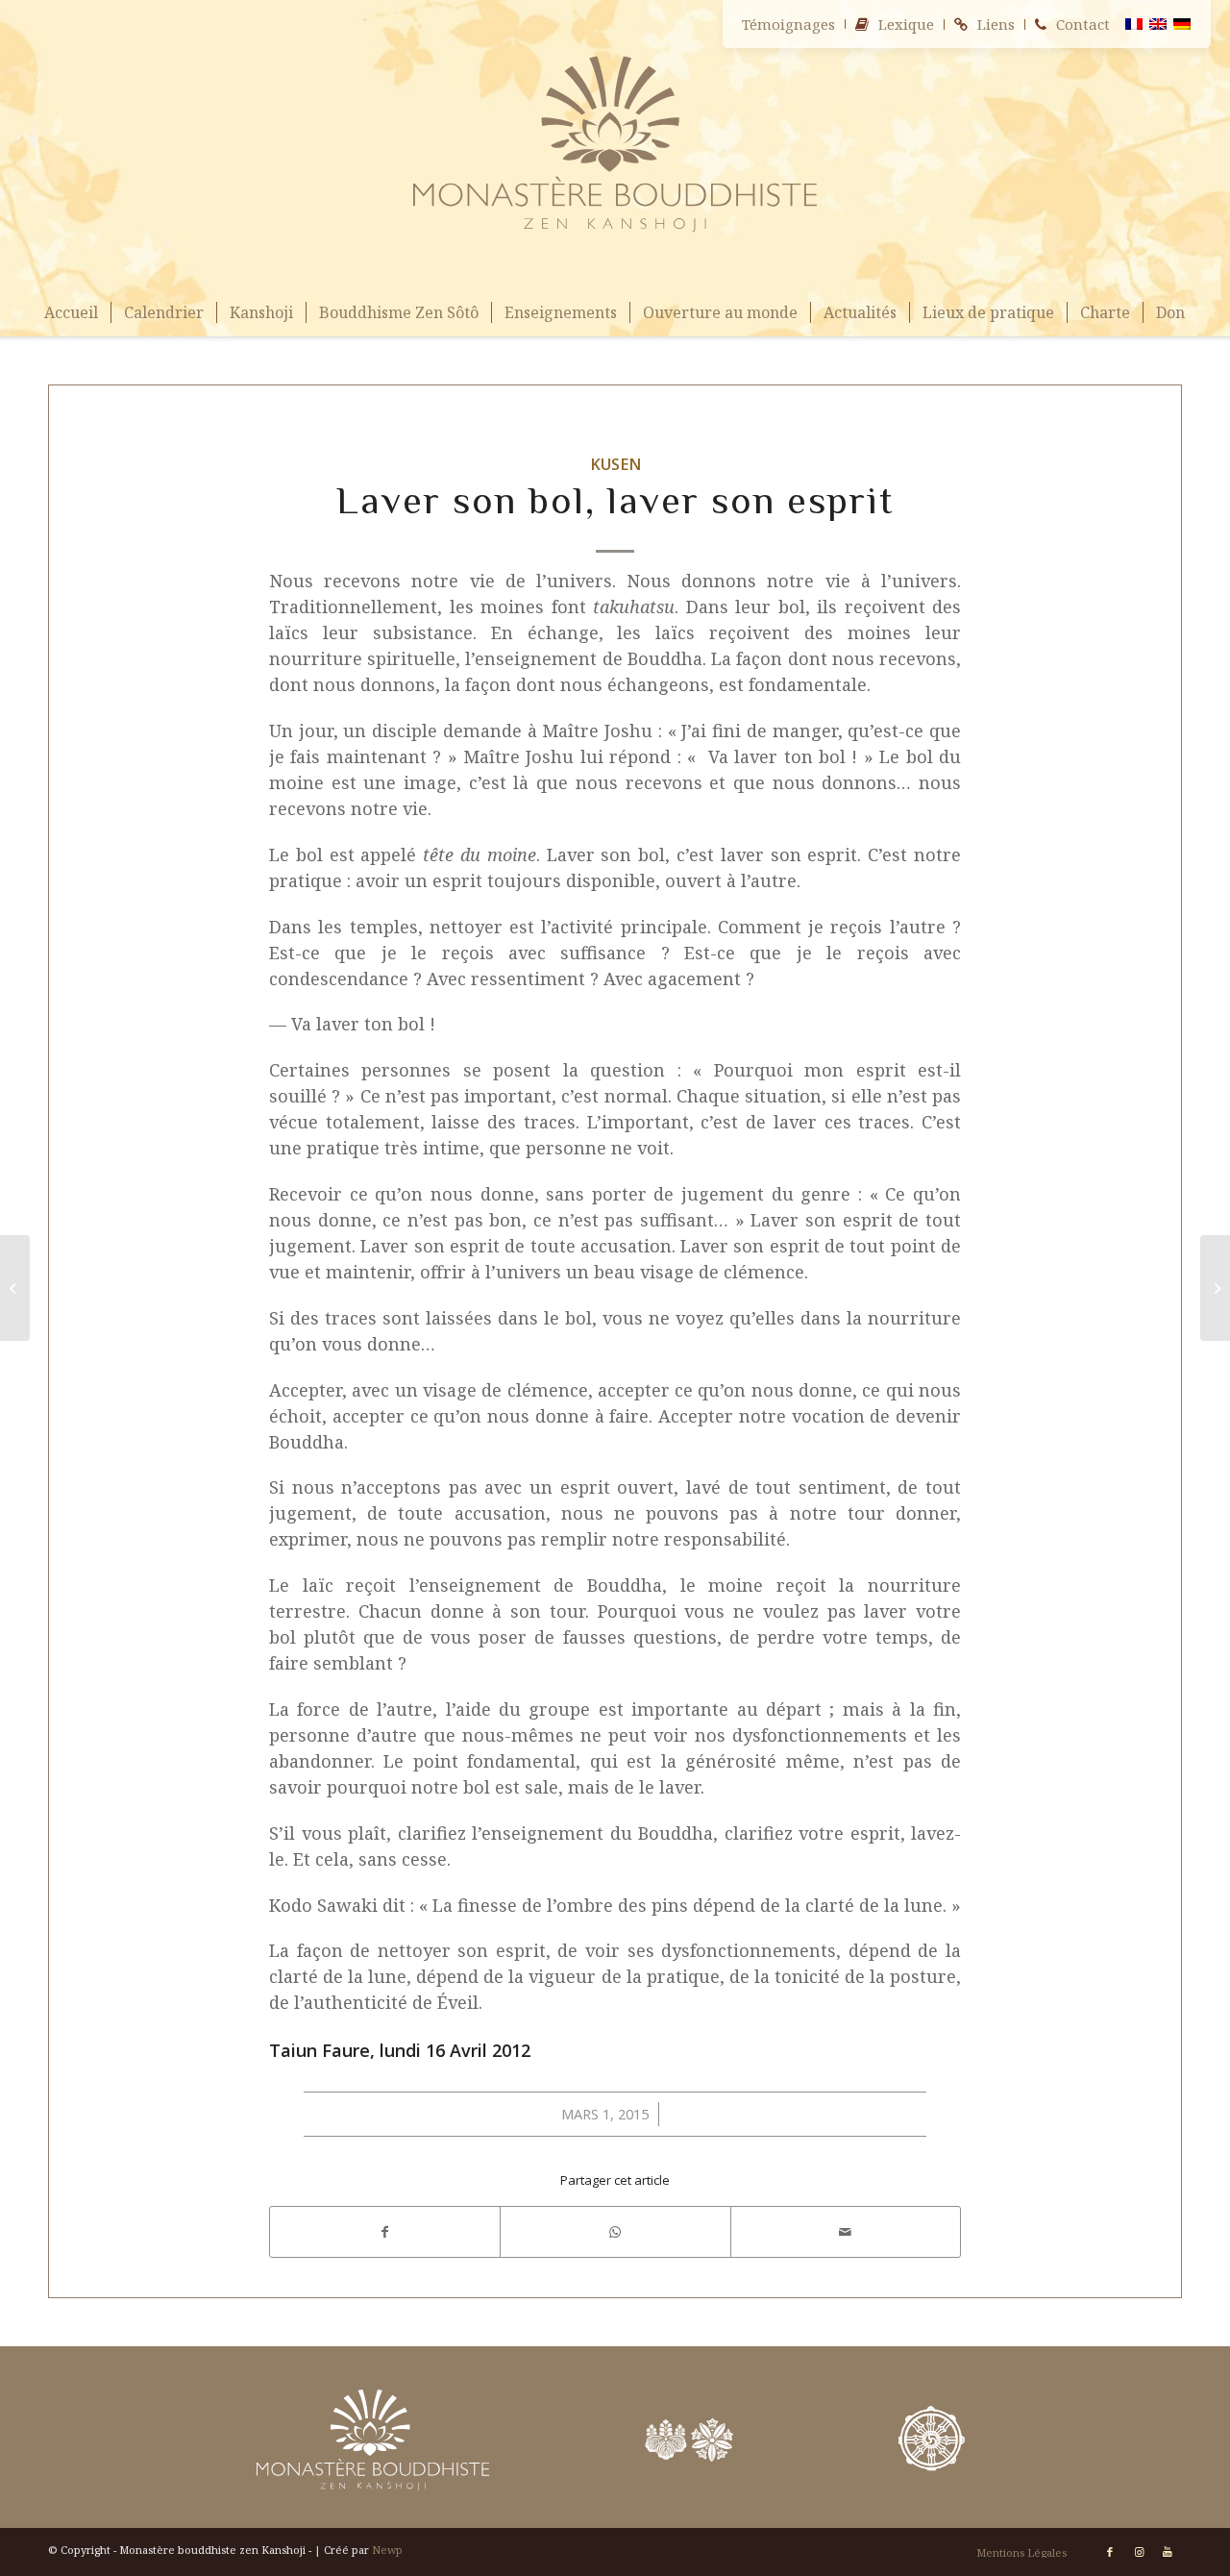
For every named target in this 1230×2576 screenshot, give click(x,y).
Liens (996, 24)
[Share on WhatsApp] (615, 2232)
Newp (387, 2550)
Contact (1083, 24)
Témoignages (788, 24)
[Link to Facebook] (1110, 2552)
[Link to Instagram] (1139, 2552)
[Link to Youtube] (1168, 2552)
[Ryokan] (15, 1288)
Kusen (615, 464)
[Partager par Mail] (846, 2232)
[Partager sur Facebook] (385, 2232)
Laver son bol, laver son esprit (615, 500)
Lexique (906, 24)
